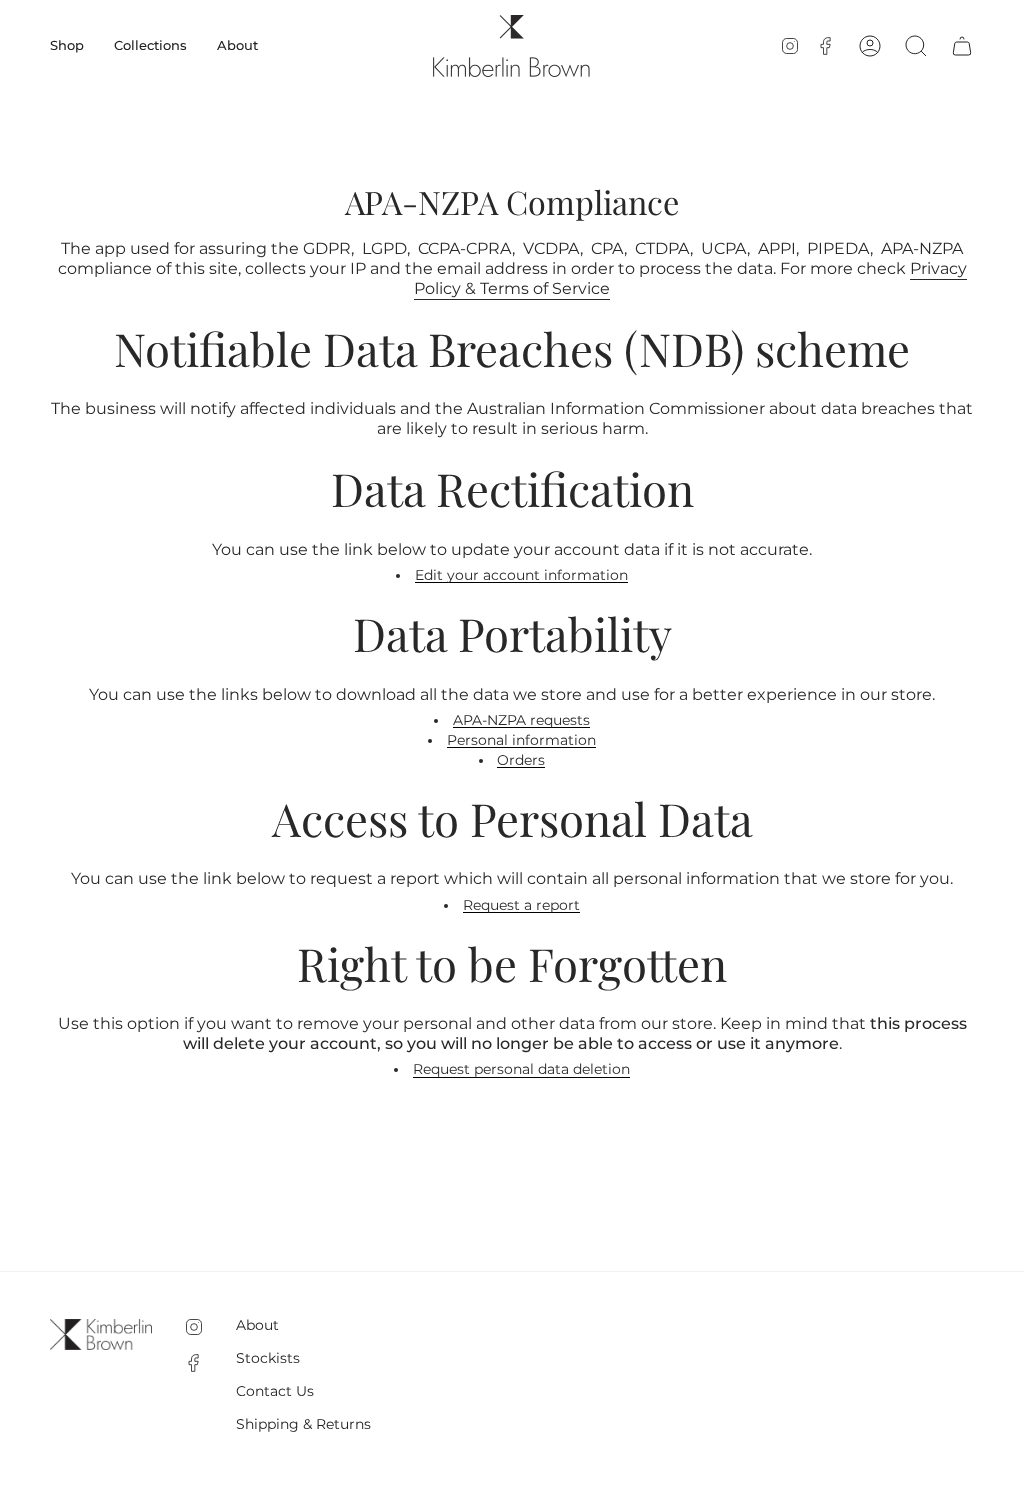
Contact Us (275, 1391)
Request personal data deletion (521, 1070)
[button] (67, 46)
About (257, 1325)
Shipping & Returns (303, 1424)
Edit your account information (521, 576)
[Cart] (962, 46)
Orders (521, 760)
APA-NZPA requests (521, 720)
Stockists (268, 1358)
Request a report (521, 905)
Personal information (521, 740)
